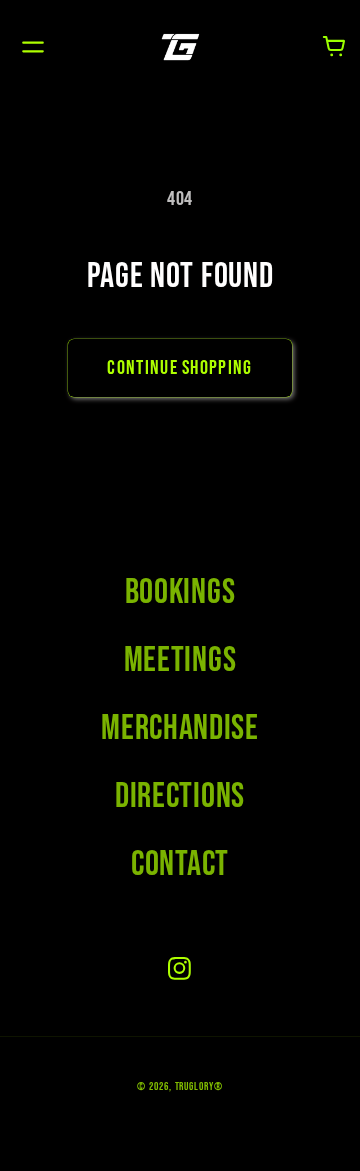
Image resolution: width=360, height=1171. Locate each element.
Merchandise (180, 728)
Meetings (180, 660)
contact (180, 864)
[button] (32, 46)
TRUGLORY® (199, 1086)
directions (180, 796)
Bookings (180, 592)
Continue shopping (179, 368)
